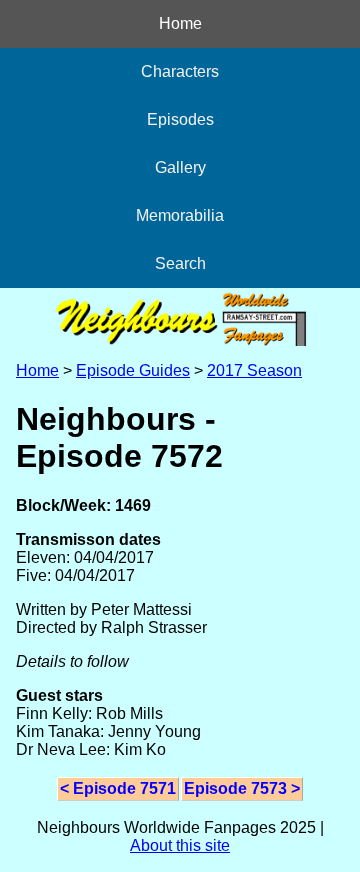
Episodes (180, 119)
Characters (180, 71)
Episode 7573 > (242, 788)
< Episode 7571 (118, 788)
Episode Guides (133, 370)
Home (180, 23)
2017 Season (254, 370)
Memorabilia (180, 215)
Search (180, 263)
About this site (180, 845)
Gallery (180, 167)
